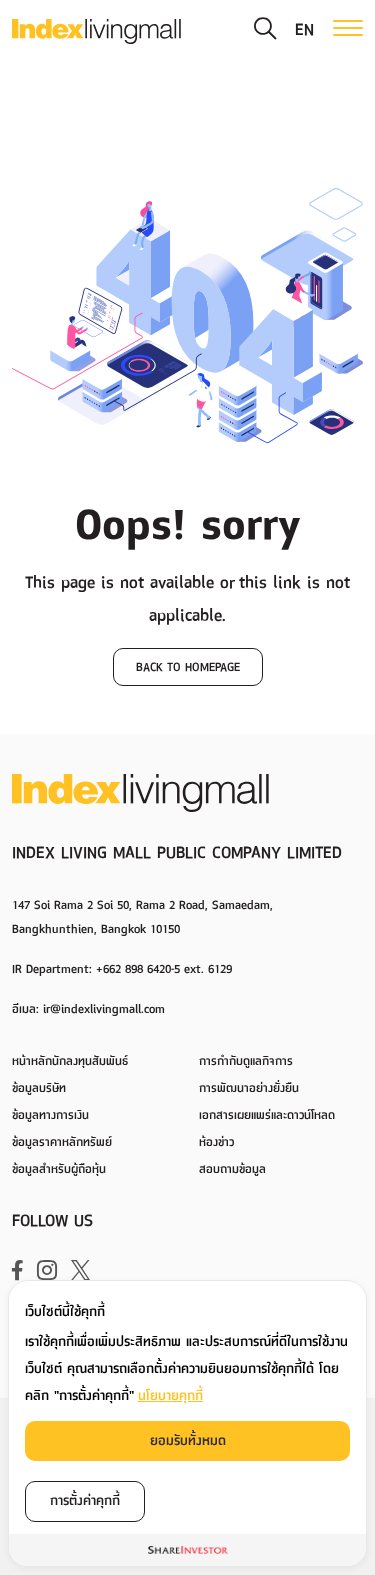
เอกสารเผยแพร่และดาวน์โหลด (267, 1115)
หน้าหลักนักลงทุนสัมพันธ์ (70, 1061)
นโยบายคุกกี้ (170, 1395)
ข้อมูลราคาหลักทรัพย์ (62, 1142)
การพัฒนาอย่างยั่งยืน (249, 1088)
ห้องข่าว (216, 1142)
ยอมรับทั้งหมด (188, 1440)
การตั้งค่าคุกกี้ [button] (85, 1500)
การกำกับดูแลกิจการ (246, 1061)
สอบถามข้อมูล (232, 1169)
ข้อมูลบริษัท (39, 1088)
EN (304, 30)
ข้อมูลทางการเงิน (50, 1115)
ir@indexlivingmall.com (104, 1009)
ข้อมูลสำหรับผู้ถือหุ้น (59, 1169)
